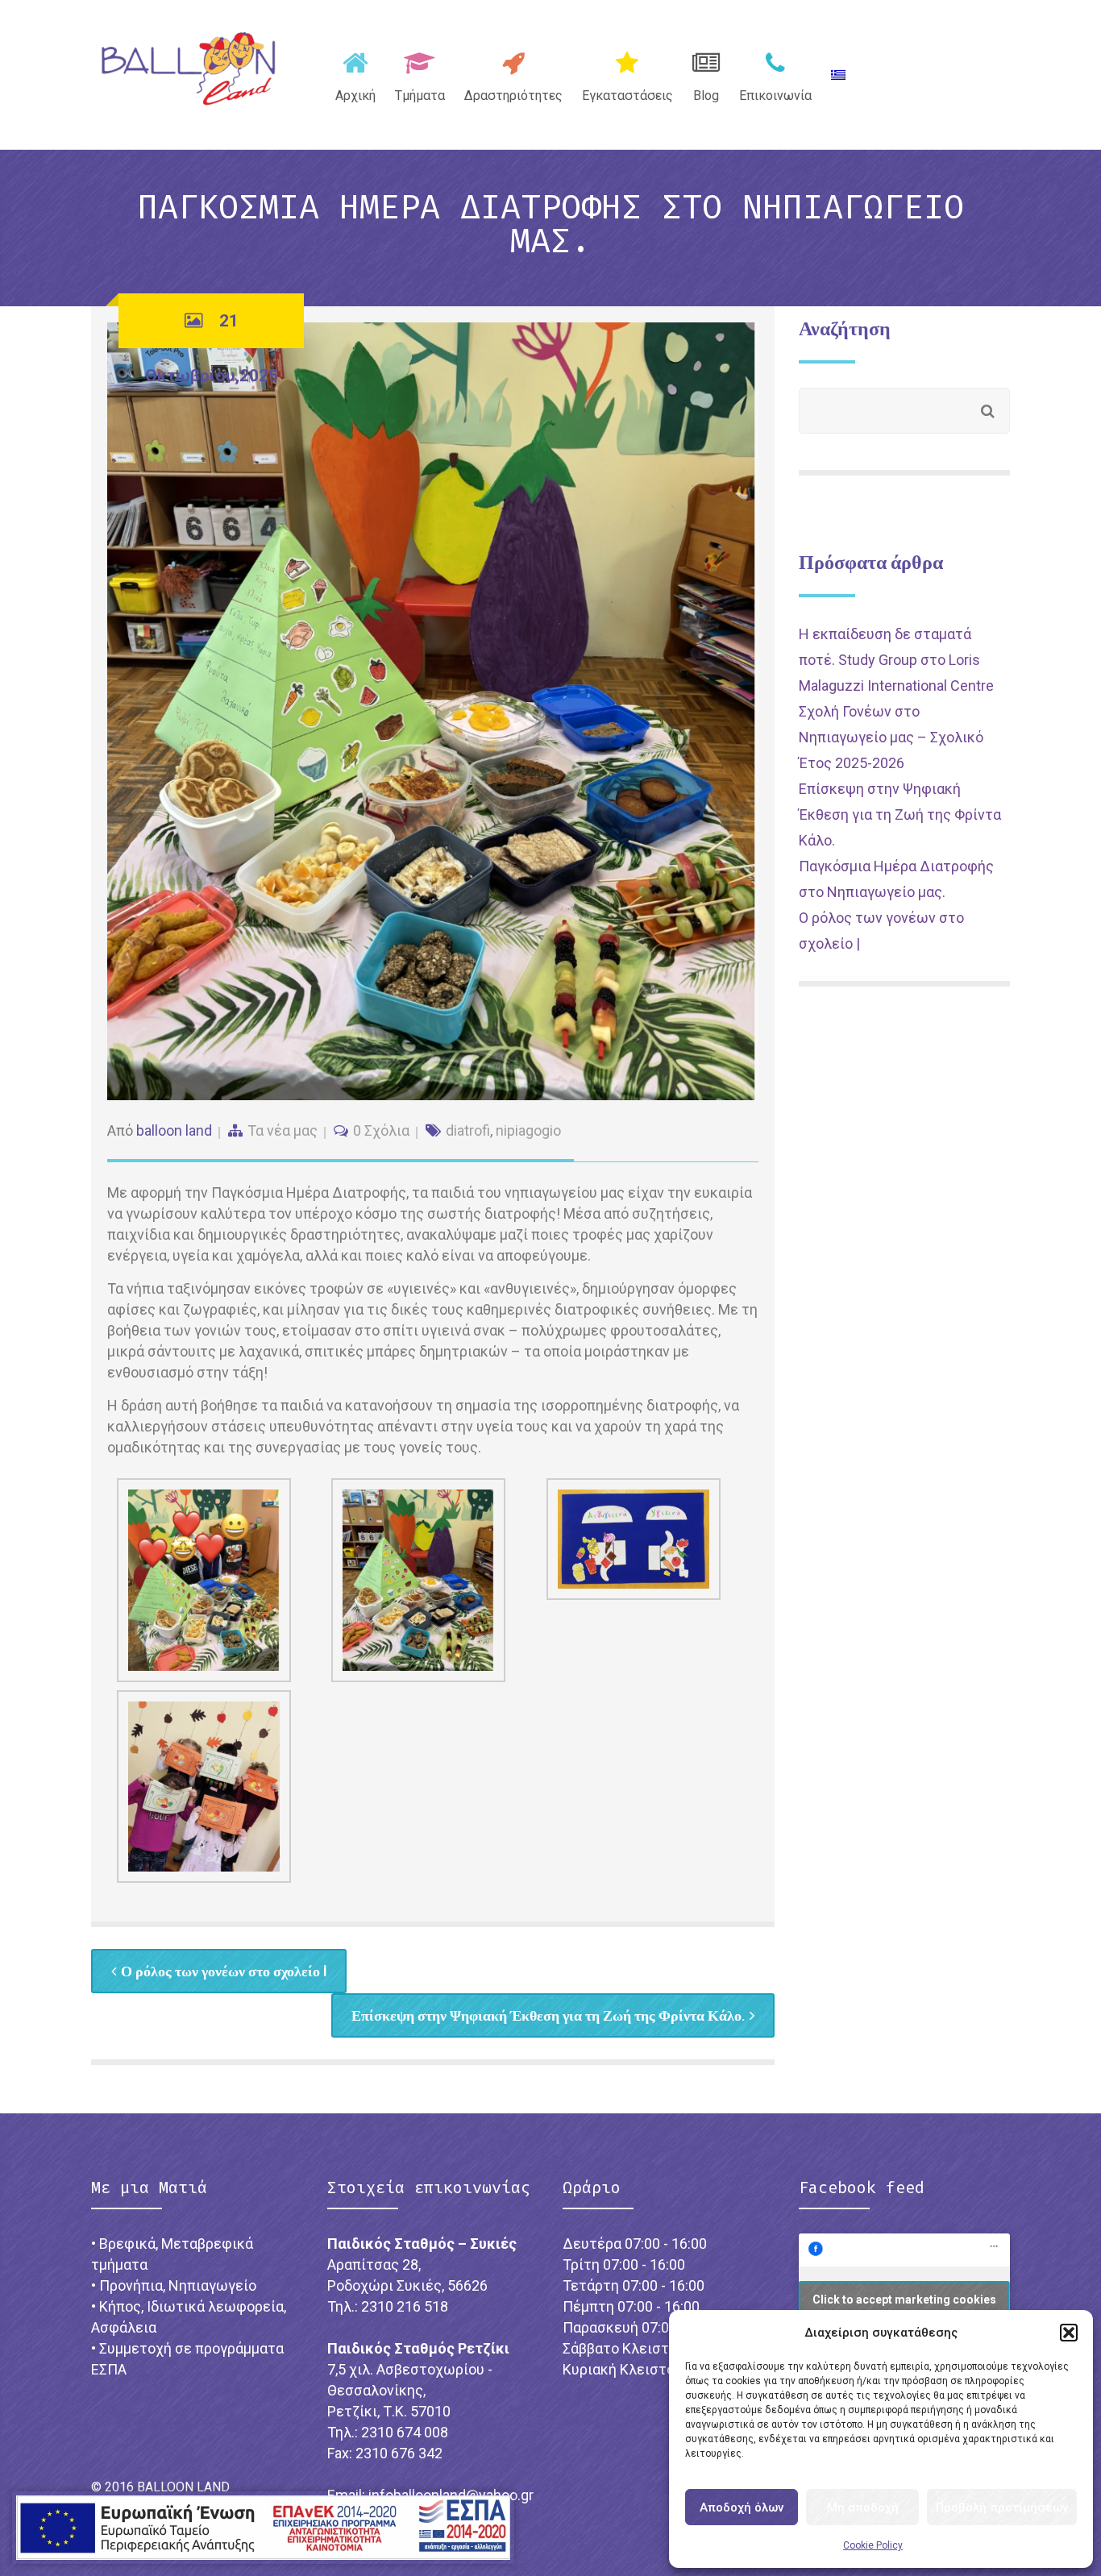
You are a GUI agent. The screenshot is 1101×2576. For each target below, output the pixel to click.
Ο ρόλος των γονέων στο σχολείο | (224, 1971)
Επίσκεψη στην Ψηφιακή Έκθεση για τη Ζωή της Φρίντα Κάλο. (548, 2015)
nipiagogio (528, 1130)
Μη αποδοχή (863, 2507)
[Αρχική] (355, 73)
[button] (1069, 2333)
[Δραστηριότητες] (513, 73)
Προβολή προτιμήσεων (1002, 2507)
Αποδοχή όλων (742, 2507)
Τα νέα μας (283, 1130)
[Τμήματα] (420, 73)
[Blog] (706, 73)
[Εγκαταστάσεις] (627, 73)
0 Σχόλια (381, 1130)
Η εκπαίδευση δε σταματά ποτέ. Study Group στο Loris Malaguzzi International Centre (896, 660)
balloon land (174, 1130)
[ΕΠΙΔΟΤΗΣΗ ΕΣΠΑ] (263, 2528)
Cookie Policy (873, 2545)
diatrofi (468, 1130)
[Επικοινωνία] (775, 73)
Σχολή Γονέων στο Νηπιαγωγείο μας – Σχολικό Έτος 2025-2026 (891, 737)
